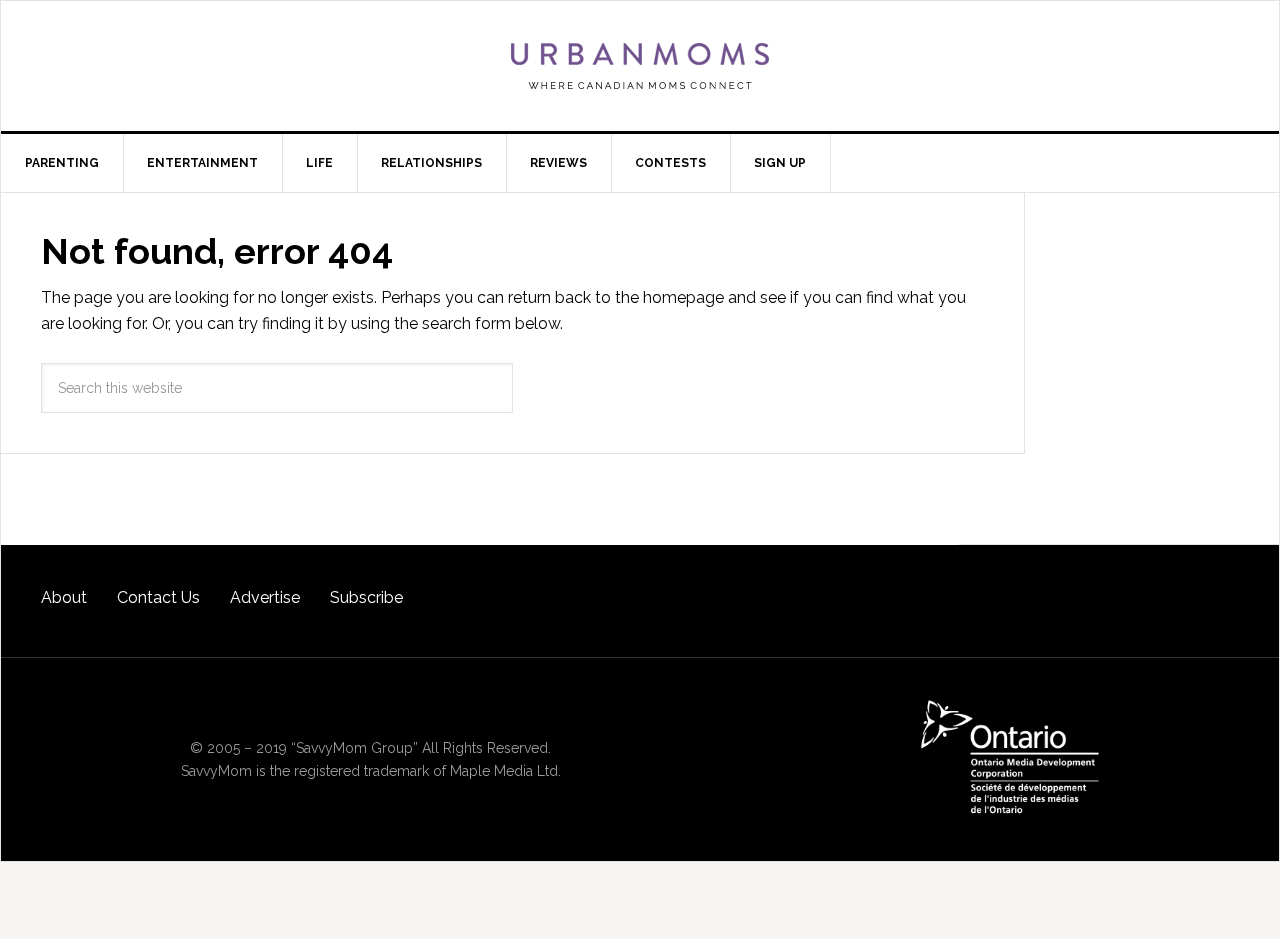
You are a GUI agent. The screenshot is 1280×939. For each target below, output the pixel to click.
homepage (683, 297)
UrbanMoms (640, 66)
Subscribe (366, 597)
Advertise (265, 597)
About (64, 597)
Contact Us (158, 597)
